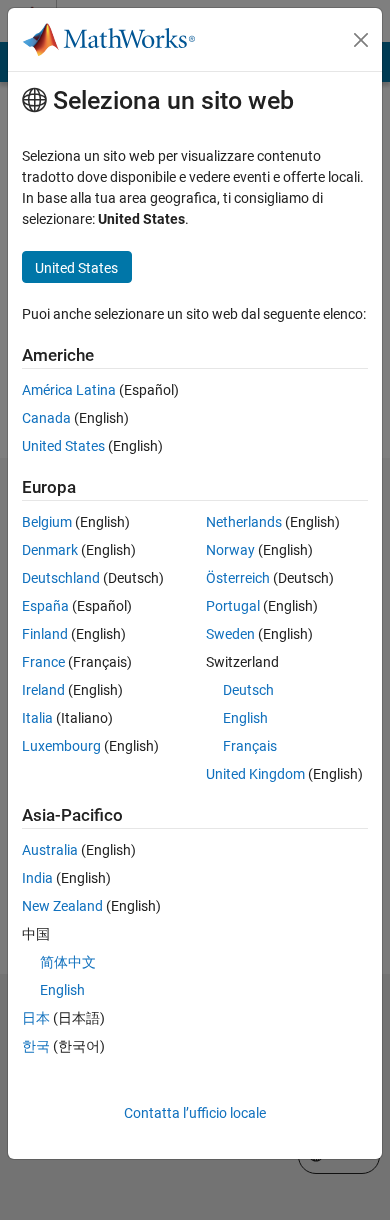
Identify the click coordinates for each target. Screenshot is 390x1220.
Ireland (43, 690)
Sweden (230, 634)
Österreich (238, 578)
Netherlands (244, 522)
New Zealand (62, 906)
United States (63, 446)
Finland (45, 634)
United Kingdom (255, 774)
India (37, 878)
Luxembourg (61, 746)
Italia (37, 718)
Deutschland (61, 578)
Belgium (47, 522)
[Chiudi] (361, 40)
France (43, 662)
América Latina (69, 390)
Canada (46, 418)
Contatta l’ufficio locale (195, 1113)
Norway (230, 550)
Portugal (233, 606)
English (245, 718)
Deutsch (248, 690)
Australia (50, 850)
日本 (36, 1018)
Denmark (50, 550)
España (45, 606)
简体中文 (68, 962)
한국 (36, 1046)
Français (250, 746)
